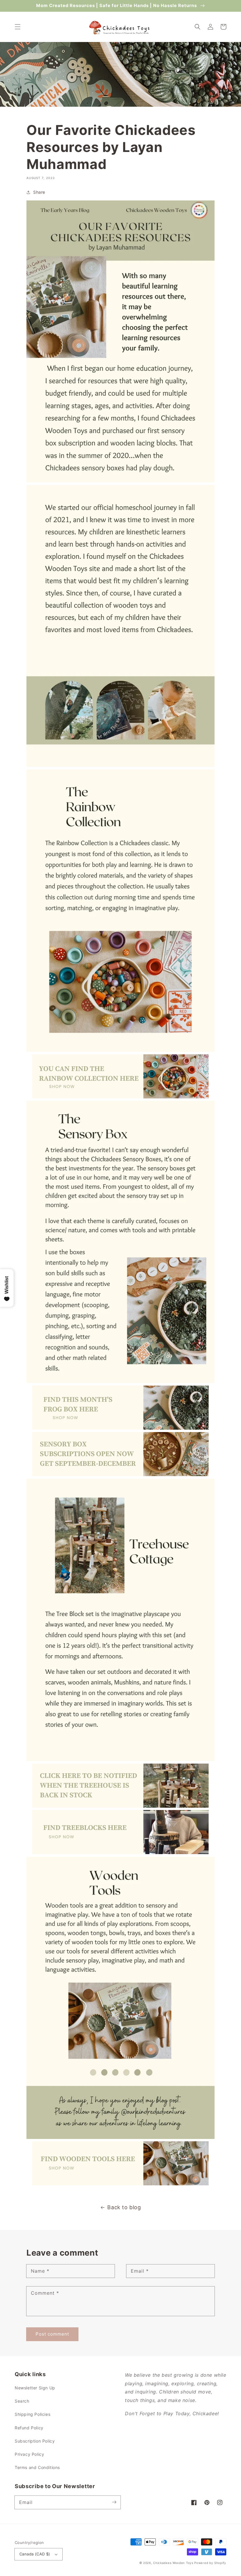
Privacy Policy (29, 2454)
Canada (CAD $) (35, 2554)
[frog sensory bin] (120, 1428)
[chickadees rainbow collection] (120, 1097)
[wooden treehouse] (120, 1806)
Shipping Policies (32, 2414)
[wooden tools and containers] (120, 2184)
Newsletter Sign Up (35, 2388)
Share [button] (39, 192)
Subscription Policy (35, 2441)
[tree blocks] (120, 1852)
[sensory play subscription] (120, 1474)
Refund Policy (29, 2428)
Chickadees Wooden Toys (173, 2563)
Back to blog (124, 2207)
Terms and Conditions (37, 2467)
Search (22, 2401)
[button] (18, 27)
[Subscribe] (114, 2502)
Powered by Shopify (210, 2563)
